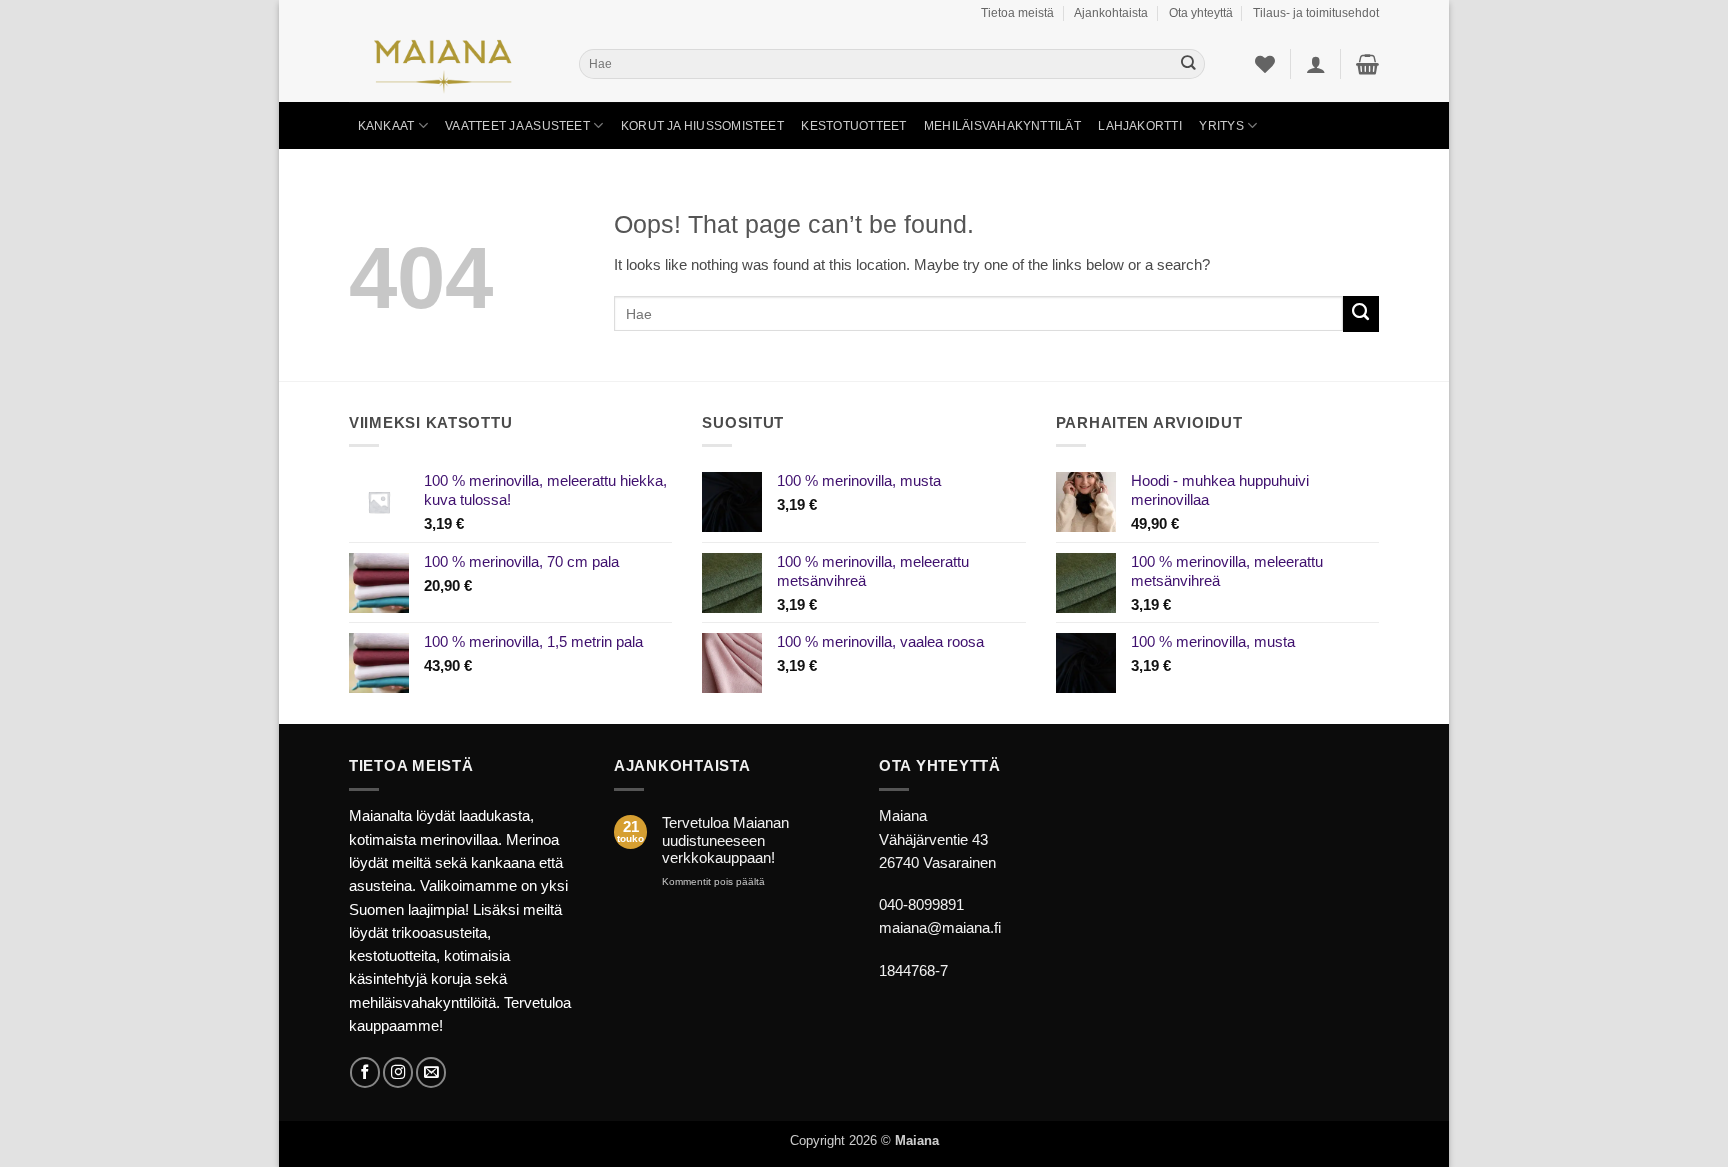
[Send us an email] (431, 1072)
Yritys (1221, 125)
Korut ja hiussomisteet (702, 125)
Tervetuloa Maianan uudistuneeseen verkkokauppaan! (725, 840)
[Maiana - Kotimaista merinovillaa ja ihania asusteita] (449, 64)
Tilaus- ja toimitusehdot (1316, 12)
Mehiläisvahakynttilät (1002, 125)
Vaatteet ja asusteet (517, 125)
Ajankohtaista (1111, 12)
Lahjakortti (1140, 125)
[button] (1316, 64)
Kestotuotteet (853, 125)
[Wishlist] (1265, 64)
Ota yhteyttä (1201, 12)
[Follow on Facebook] (365, 1072)
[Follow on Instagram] (398, 1072)
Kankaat (386, 125)
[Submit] (1188, 64)
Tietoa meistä (1017, 12)
